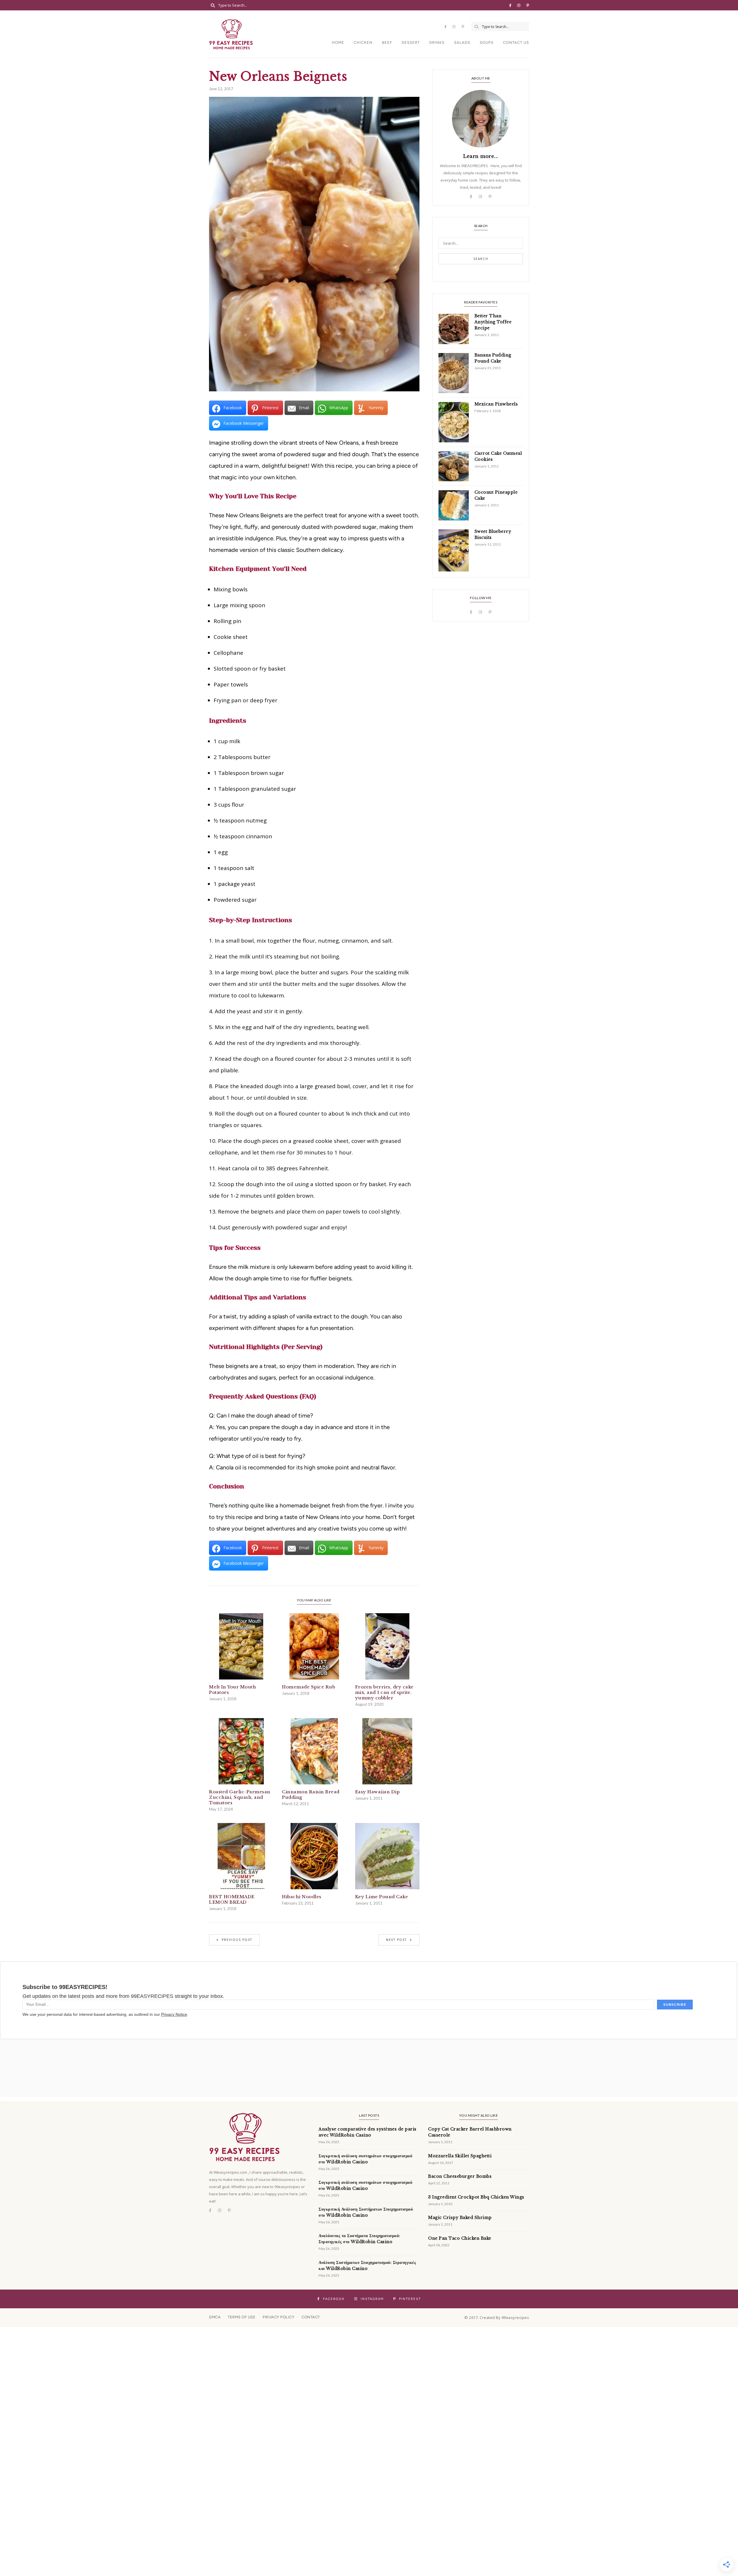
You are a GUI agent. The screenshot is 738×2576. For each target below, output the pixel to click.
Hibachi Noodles (302, 1897)
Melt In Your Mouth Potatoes (232, 1690)
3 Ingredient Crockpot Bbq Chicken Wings (476, 2197)
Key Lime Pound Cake (382, 1897)
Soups (487, 43)
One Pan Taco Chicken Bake (460, 2238)
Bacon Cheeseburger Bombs (460, 2176)
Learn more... (481, 156)
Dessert (411, 43)
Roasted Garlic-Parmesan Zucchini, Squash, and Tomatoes (240, 1797)
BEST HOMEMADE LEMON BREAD (232, 1899)
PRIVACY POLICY (278, 2317)
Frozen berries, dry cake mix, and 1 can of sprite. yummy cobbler (384, 1692)
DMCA (215, 2317)
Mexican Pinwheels (496, 404)
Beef (387, 43)
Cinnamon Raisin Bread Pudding (311, 1794)
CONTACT (311, 2317)
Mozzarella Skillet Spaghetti (460, 2156)
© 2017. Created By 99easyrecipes (497, 2318)
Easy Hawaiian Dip (378, 1792)
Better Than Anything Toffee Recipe (493, 322)
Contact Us (516, 43)
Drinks (437, 43)
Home (338, 43)
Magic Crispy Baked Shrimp (460, 2218)
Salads (462, 43)
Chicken (363, 43)
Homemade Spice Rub (308, 1687)
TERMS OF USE (242, 2317)
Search (481, 259)
